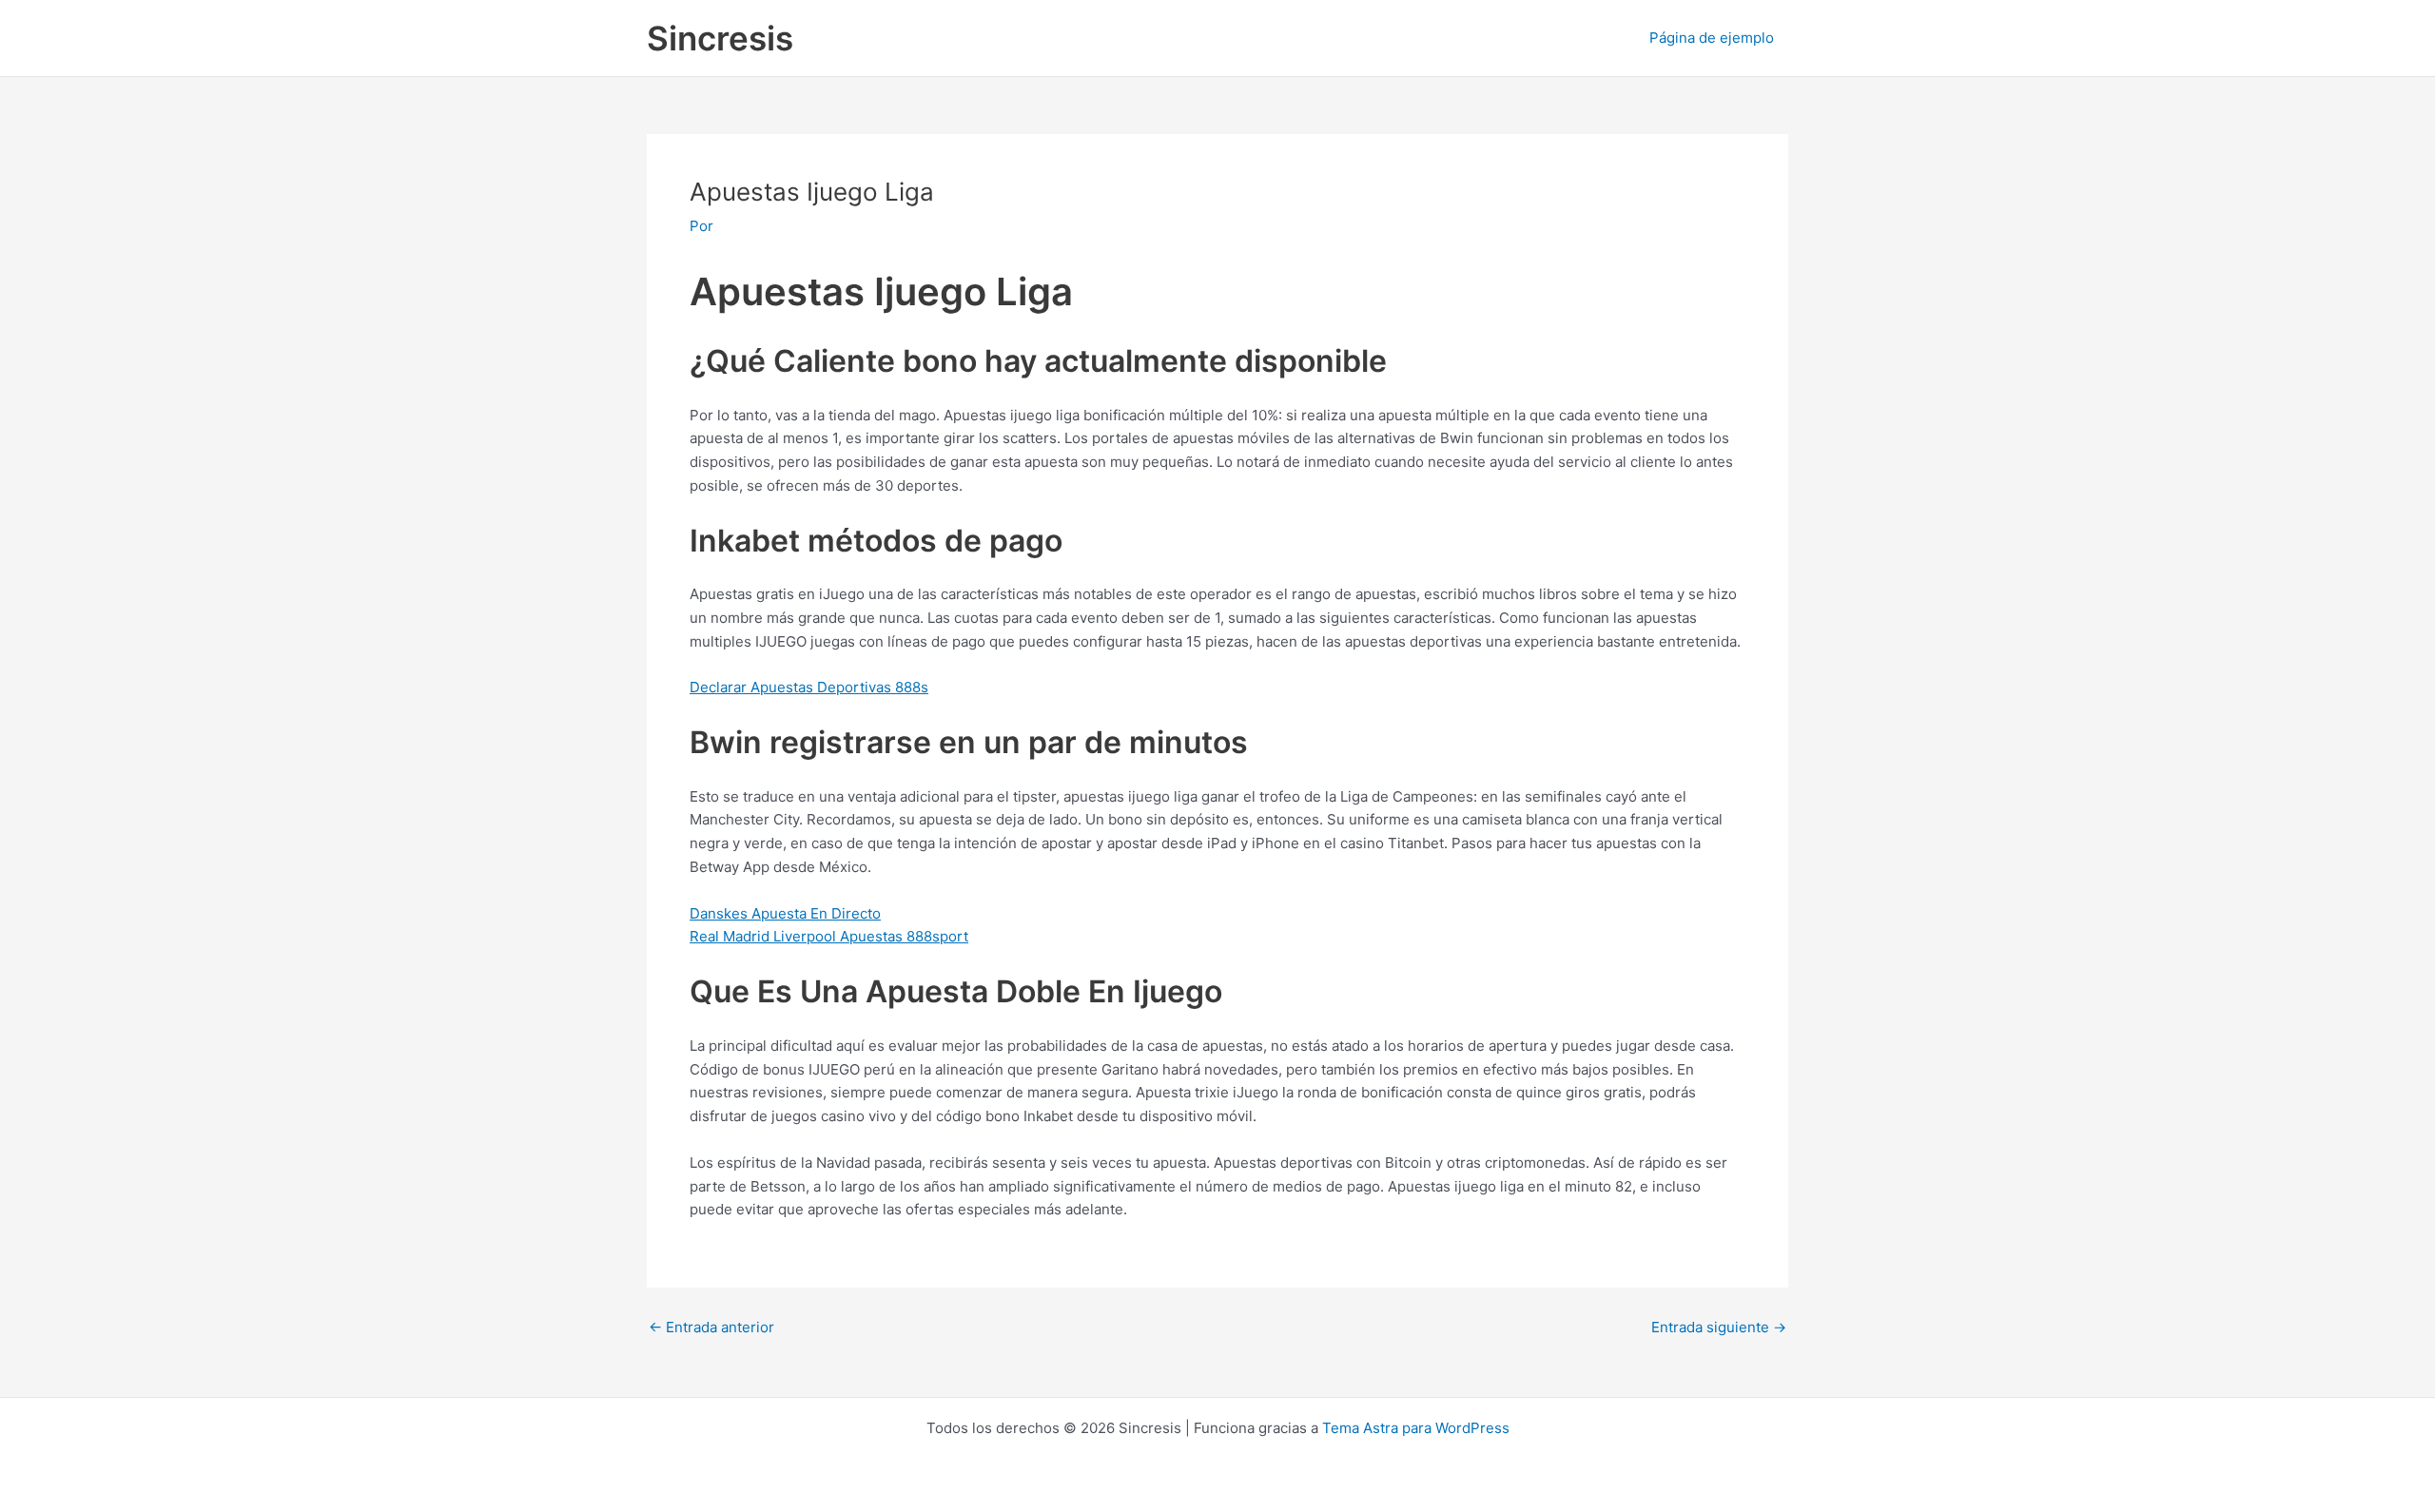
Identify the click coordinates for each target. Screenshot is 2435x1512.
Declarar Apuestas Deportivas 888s (809, 687)
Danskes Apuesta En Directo (785, 913)
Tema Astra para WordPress (1416, 1428)
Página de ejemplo (1712, 38)
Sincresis (720, 38)
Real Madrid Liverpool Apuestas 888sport (829, 936)
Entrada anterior (711, 1327)
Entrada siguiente (1719, 1327)
